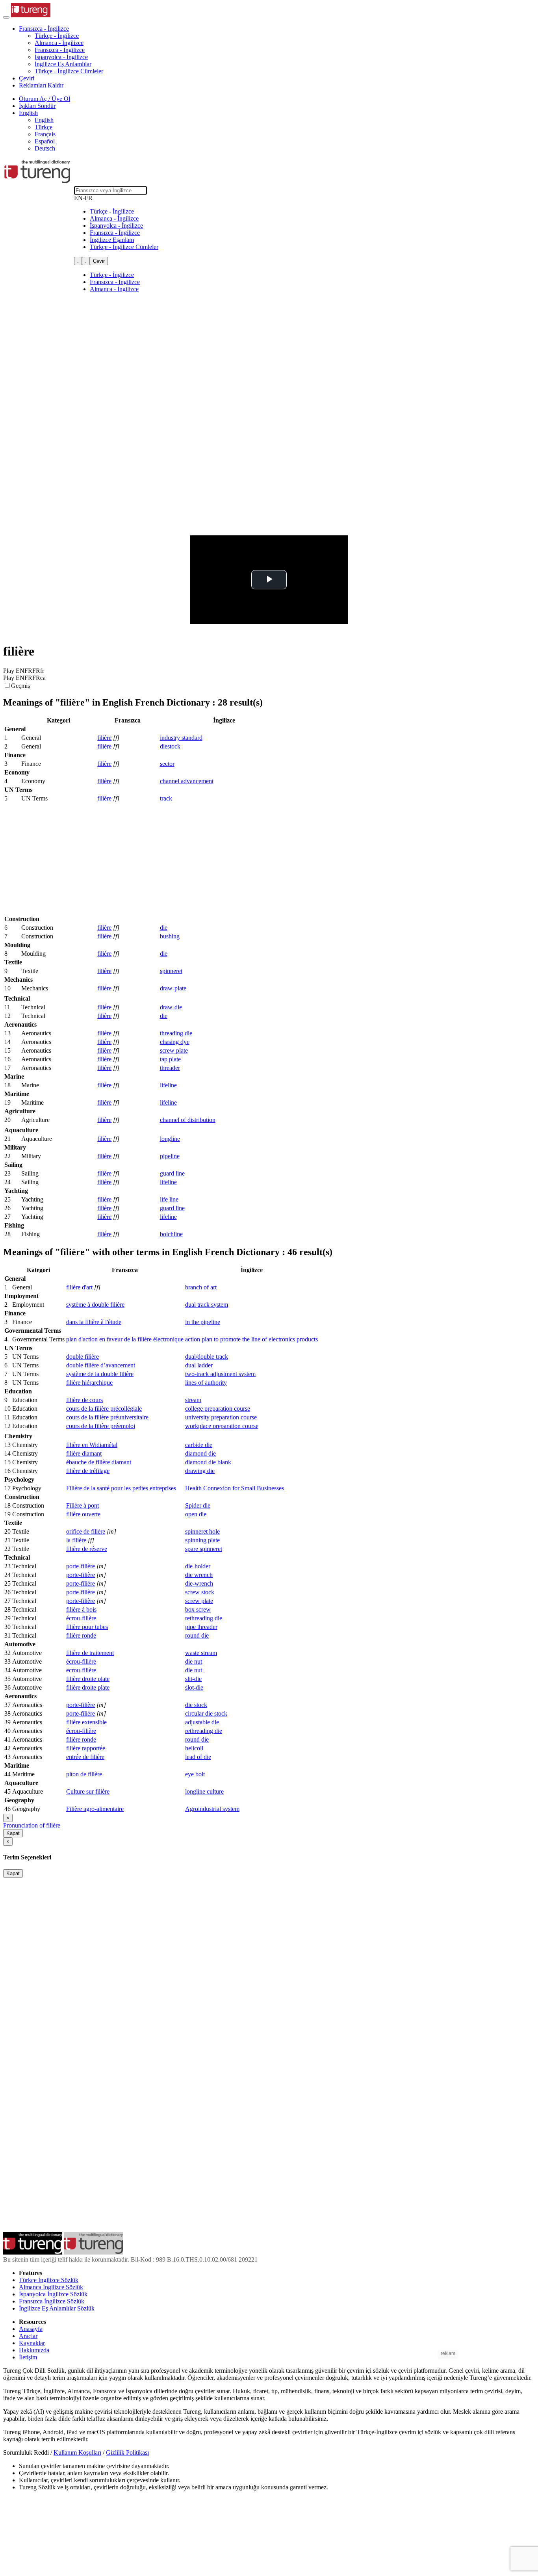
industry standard (181, 738)
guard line (172, 1173)
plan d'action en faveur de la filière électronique (125, 1339)
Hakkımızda (34, 2350)
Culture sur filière (88, 1791)
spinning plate (202, 1540)
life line (169, 1199)
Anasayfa (31, 2329)
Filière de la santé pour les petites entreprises (121, 1488)
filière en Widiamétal (92, 1445)
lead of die (198, 1757)
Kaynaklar (32, 2343)
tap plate (170, 1059)
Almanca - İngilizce (59, 43)
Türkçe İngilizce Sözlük (49, 2280)
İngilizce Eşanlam (112, 240)
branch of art (201, 1287)
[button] (44, 29)
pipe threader (201, 1627)
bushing (170, 936)
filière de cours (84, 1400)
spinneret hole (202, 1531)
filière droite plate (88, 1679)
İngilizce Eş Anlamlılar (63, 64)
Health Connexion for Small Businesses (235, 1488)
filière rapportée (86, 1748)
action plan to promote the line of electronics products (251, 1339)
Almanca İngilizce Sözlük (51, 2287)
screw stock (200, 1592)
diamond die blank (208, 1462)
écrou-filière (81, 1618)
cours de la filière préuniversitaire (107, 1417)
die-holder (198, 1566)
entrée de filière (85, 1757)
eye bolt (195, 1774)
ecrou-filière (81, 1670)
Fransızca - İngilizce (60, 50)
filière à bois (81, 1609)
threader (170, 1068)
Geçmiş (20, 686)
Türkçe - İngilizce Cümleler (69, 71)
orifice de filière (86, 1531)
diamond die (200, 1453)
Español (45, 141)
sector (167, 764)
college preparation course (218, 1409)
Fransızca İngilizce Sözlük (52, 2301)
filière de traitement (90, 1653)
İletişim (28, 2357)
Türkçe (44, 127)
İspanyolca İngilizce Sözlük (53, 2294)
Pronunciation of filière (32, 1825)
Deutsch (45, 148)
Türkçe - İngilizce (57, 36)
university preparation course (221, 1417)
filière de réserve (87, 1549)
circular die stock (206, 1713)
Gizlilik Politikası (127, 2452)
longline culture (204, 1791)
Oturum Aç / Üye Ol (45, 99)
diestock (170, 746)
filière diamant (84, 1453)
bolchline (171, 1234)
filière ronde (81, 1635)
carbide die (199, 1445)
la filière (76, 1540)
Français (45, 134)
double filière (83, 1357)
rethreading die (204, 1618)
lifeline (168, 1085)
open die (196, 1514)
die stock (196, 1705)
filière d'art (79, 1287)
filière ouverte (83, 1514)
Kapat (13, 1833)
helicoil (194, 1748)
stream (193, 1400)
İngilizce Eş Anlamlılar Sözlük (57, 2308)
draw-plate (173, 988)
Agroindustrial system (212, 1809)
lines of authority (206, 1383)
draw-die (171, 1007)
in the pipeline (203, 1322)
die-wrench (199, 1583)
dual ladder (199, 1365)
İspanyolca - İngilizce (61, 57)
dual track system (207, 1305)
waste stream (201, 1653)
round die (197, 1635)
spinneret (171, 971)
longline (170, 1139)
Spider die (198, 1505)
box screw (198, 1609)
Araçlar (28, 2336)
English (44, 120)
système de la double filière (100, 1374)
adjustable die (202, 1722)
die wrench (199, 1575)
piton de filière (84, 1774)
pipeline (170, 1156)
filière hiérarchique (89, 1383)
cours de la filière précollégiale (104, 1409)
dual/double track (207, 1357)
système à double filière (95, 1305)
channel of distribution (188, 1120)
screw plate (174, 1050)
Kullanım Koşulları (77, 2452)
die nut (194, 1661)
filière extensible (86, 1722)
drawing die (200, 1471)
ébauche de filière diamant (99, 1462)
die (164, 928)
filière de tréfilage (88, 1471)
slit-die (193, 1679)
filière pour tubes (87, 1627)
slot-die (194, 1687)
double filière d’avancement (101, 1365)
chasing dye (175, 1042)
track (166, 798)
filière (104, 738)
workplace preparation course (222, 1426)
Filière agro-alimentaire (95, 1809)
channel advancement (187, 781)
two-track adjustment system (220, 1374)
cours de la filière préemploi (101, 1426)
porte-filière (81, 1566)
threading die (176, 1033)
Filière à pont (83, 1505)
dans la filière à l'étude (94, 1322)
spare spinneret (204, 1549)
